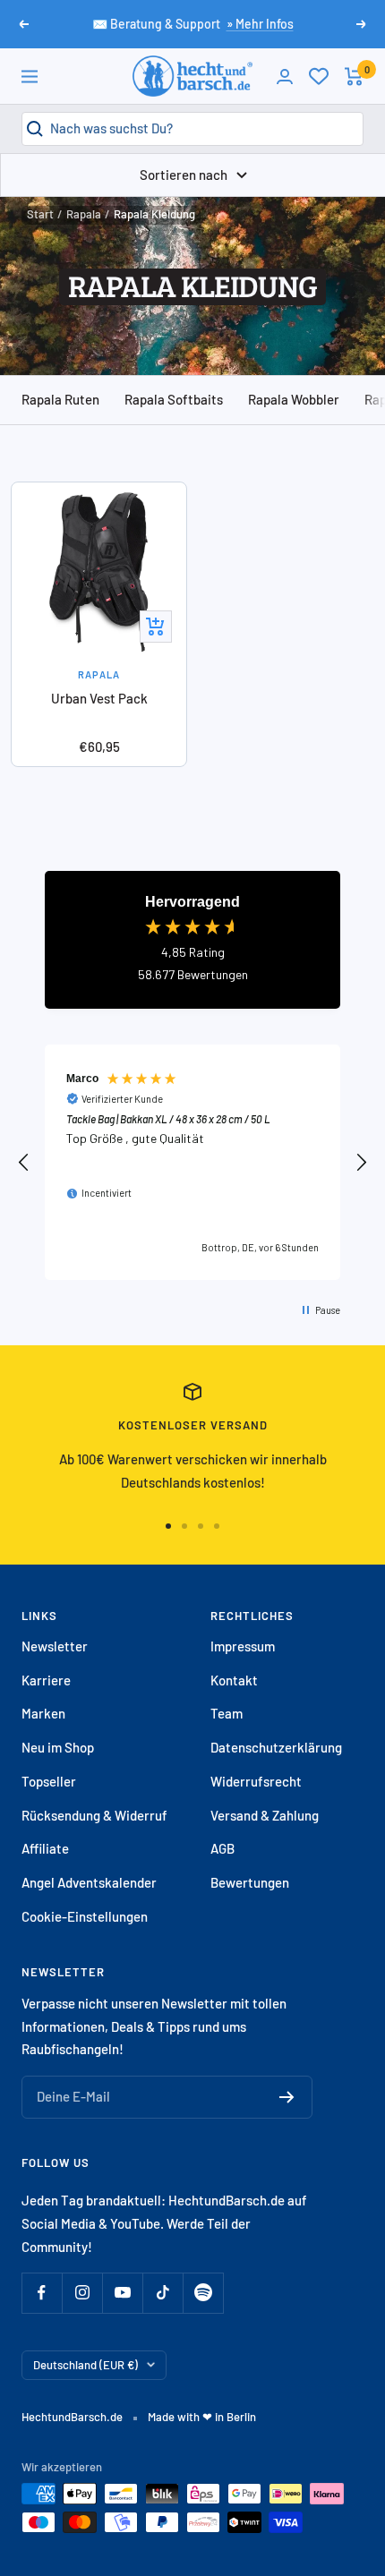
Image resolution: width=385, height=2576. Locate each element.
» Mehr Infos (260, 24)
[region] (192, 1162)
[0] (319, 76)
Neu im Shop (58, 1747)
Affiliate (45, 1848)
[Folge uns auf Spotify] (203, 2293)
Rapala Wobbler (294, 399)
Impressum (243, 1646)
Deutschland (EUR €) (86, 2365)
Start (40, 214)
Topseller (49, 1781)
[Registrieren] (287, 2097)
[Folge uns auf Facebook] (42, 2293)
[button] (24, 1163)
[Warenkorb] (354, 77)
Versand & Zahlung (265, 1815)
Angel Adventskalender (89, 1882)
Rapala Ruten (60, 399)
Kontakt (234, 1680)
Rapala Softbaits (174, 399)
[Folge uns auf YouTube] (122, 2293)
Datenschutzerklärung (276, 1747)
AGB (222, 1848)
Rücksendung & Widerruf (94, 1815)
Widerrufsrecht (256, 1781)
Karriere (46, 1680)
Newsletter (55, 1646)
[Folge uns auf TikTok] (163, 2293)
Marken (43, 1713)
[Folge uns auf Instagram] (82, 2293)
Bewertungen (250, 1882)
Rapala (84, 214)
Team (227, 1713)
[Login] (285, 77)
